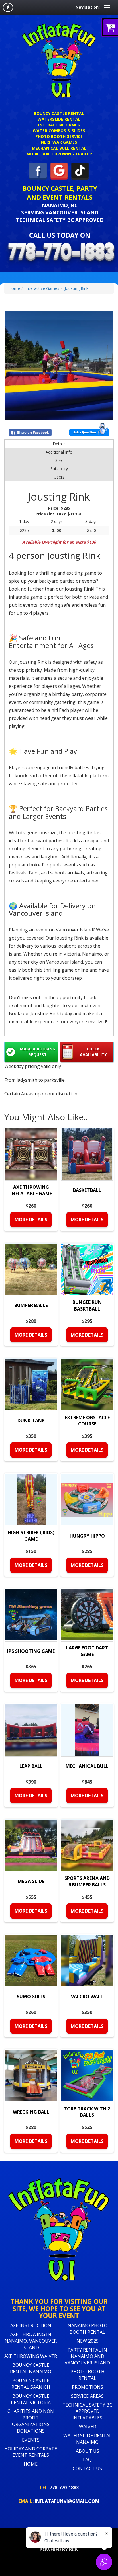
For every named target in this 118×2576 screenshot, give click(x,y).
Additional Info (59, 452)
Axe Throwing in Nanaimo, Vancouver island (31, 2341)
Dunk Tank (31, 1421)
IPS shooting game (31, 1651)
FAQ (87, 2460)
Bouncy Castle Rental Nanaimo (31, 2368)
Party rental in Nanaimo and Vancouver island (87, 2356)
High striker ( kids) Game (31, 1536)
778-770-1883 (59, 2487)
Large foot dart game (87, 1651)
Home (14, 288)
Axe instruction (31, 2325)
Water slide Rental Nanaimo (87, 2439)
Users (59, 477)
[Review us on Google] (59, 171)
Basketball (87, 1190)
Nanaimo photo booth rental (87, 2329)
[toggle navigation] (107, 7)
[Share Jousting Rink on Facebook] (33, 433)
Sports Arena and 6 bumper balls (87, 1881)
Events (31, 2440)
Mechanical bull (87, 1766)
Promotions (87, 2387)
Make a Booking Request (38, 1052)
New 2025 (87, 2341)
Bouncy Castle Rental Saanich (31, 2384)
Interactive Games (42, 288)
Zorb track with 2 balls (87, 2112)
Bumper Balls (31, 1305)
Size (59, 460)
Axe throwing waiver (31, 2356)
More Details (31, 1220)
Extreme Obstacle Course (87, 1421)
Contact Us (87, 2468)
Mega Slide (31, 1881)
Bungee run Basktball (87, 1305)
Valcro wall (87, 1997)
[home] (8, 7)
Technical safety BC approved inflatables (87, 2411)
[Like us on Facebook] (38, 171)
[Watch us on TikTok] (80, 171)
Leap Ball (31, 1766)
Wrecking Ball (31, 2112)
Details (59, 444)
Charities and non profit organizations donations (31, 2421)
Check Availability (93, 1052)
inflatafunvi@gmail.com (59, 2501)
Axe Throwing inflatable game (31, 1190)
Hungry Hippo (87, 1536)
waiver (87, 2427)
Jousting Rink (77, 288)
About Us (87, 2451)
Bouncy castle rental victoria (31, 2399)
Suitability (59, 469)
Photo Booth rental (87, 2375)
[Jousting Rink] (59, 366)
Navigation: (88, 7)
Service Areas (87, 2396)
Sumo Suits (31, 1997)
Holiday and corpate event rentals (31, 2452)
